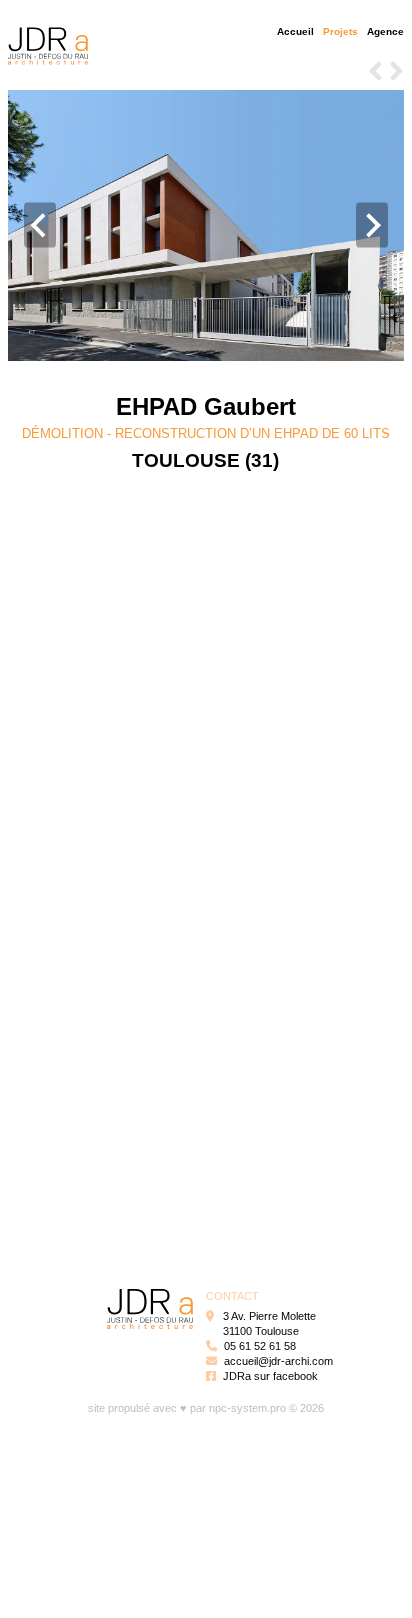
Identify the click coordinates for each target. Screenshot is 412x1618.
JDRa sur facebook (270, 1376)
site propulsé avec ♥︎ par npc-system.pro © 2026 (206, 1408)
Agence (385, 31)
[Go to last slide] (40, 225)
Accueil (295, 31)
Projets (340, 31)
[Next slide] (372, 225)
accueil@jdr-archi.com (278, 1361)
